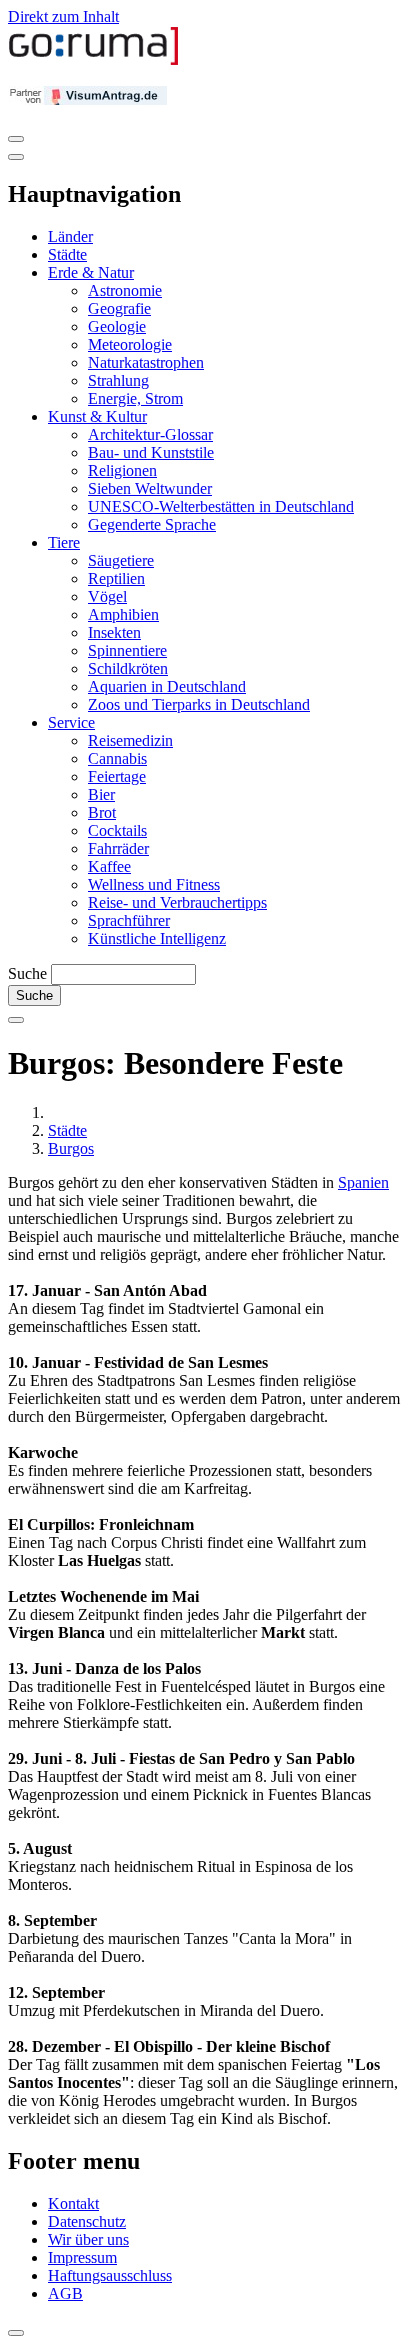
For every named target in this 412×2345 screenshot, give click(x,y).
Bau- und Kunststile (151, 452)
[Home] (94, 60)
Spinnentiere (127, 650)
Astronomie (125, 290)
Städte (67, 254)
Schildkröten (128, 668)
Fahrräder (118, 848)
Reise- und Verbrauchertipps (177, 902)
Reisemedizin (130, 740)
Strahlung (118, 380)
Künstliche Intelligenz (157, 938)
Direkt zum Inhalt (63, 16)
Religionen (122, 470)
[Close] (16, 157)
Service (71, 722)
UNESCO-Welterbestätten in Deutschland (221, 506)
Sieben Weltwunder (150, 488)
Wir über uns (88, 2239)
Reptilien (116, 578)
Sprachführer (129, 920)
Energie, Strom (135, 398)
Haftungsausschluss (110, 2275)
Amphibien (123, 614)
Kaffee (109, 866)
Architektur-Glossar (150, 434)
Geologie (117, 326)
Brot (102, 812)
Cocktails (117, 830)
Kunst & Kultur (97, 416)
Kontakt (73, 2203)
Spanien (363, 1182)
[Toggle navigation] (16, 139)
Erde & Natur (91, 272)
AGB (65, 2293)
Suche (27, 973)
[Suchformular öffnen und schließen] (16, 1020)
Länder (70, 236)
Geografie (119, 308)
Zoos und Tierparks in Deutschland (199, 704)
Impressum (82, 2257)
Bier (101, 794)
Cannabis (117, 758)
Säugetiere (121, 560)
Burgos (71, 1148)
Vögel (107, 596)
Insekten (114, 632)
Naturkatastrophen (146, 362)
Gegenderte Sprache (152, 524)
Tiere (64, 542)
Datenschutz (87, 2221)
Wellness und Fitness (154, 884)
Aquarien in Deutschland (167, 686)
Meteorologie (130, 344)
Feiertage (117, 776)
